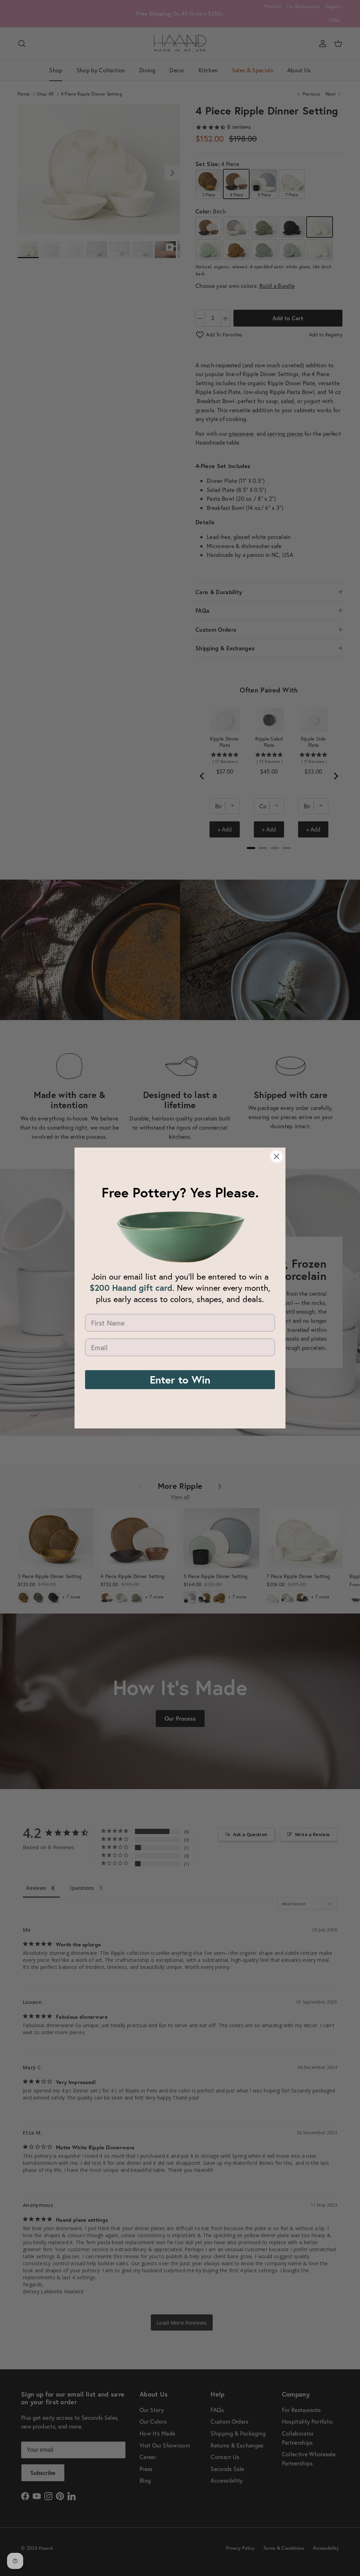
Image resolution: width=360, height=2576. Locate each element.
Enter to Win (180, 1379)
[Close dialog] (277, 1156)
